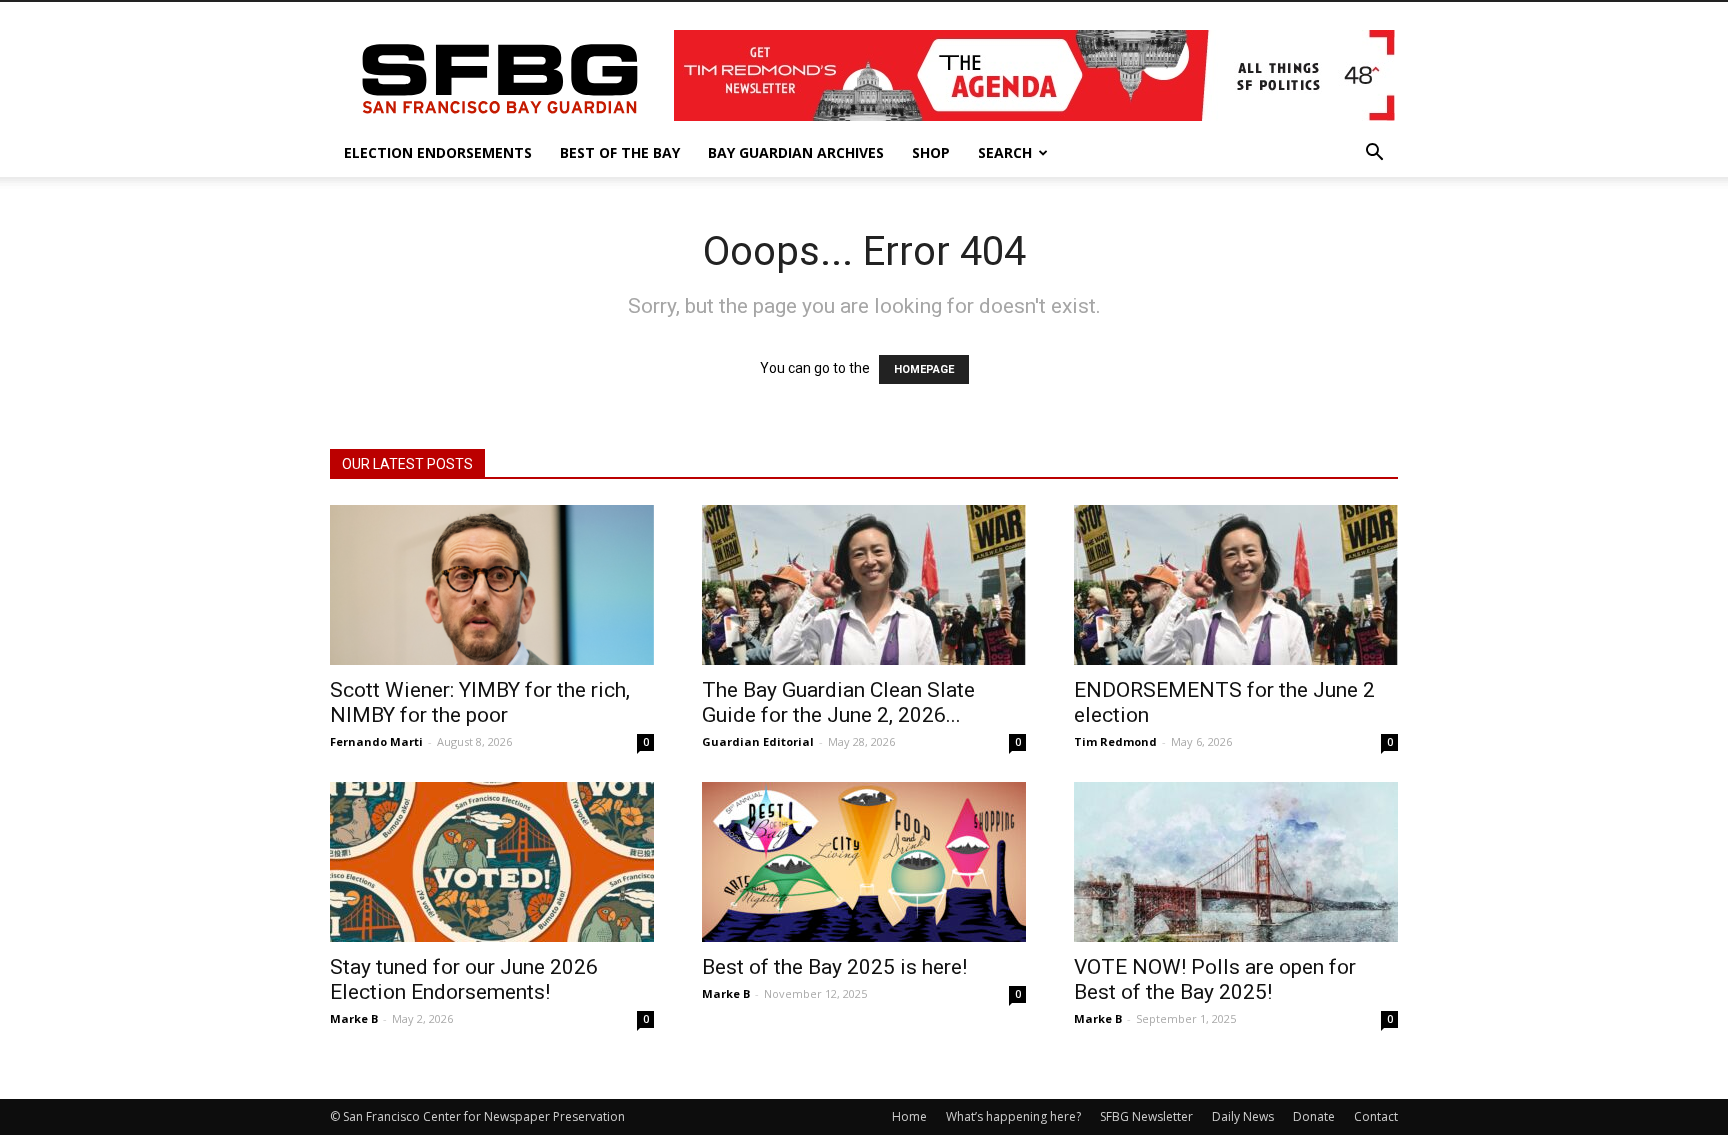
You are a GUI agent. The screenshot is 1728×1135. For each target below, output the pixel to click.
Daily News (1243, 1116)
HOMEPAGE (924, 369)
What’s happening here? (1013, 1116)
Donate (1314, 1116)
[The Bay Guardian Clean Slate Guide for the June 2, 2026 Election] (864, 585)
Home (909, 1116)
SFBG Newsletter (1146, 1116)
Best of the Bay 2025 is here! (834, 967)
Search (1005, 152)
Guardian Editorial (758, 741)
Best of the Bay (620, 152)
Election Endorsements (438, 152)
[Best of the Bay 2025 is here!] (864, 862)
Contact (1376, 1116)
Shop (931, 152)
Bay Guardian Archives (796, 152)
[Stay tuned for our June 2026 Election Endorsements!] (492, 862)
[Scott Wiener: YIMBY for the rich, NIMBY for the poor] (492, 585)
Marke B (354, 1018)
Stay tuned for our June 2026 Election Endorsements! (464, 979)
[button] (1374, 154)
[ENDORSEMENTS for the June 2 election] (1236, 585)
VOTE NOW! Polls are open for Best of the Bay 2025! (1215, 979)
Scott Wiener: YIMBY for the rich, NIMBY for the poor (480, 702)
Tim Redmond (1115, 741)
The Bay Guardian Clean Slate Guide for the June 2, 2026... (838, 702)
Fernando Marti (376, 741)
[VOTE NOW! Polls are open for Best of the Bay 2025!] (1236, 862)
